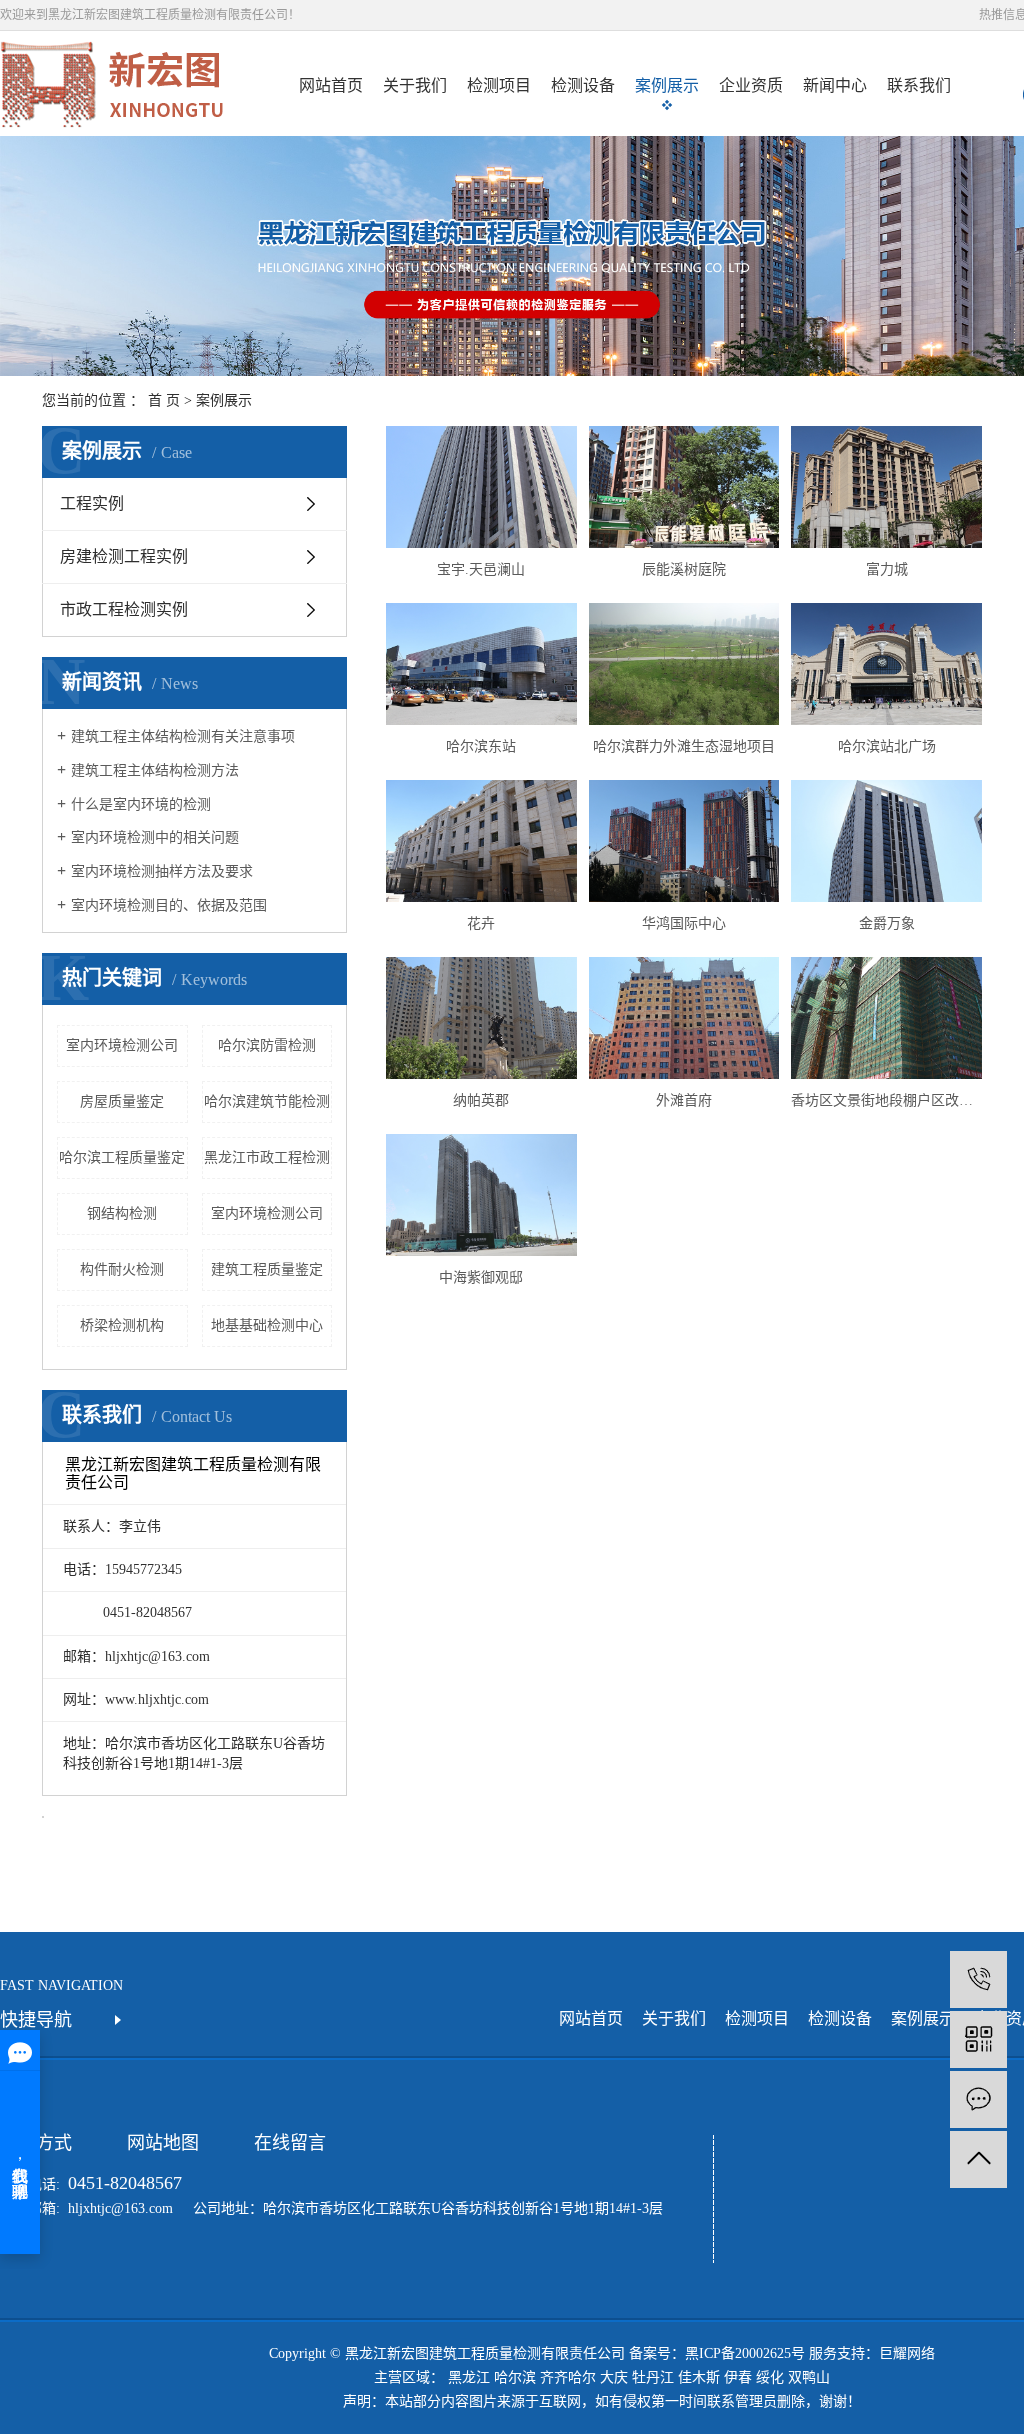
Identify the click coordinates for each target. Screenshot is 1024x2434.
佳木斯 (699, 2377)
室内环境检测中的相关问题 (155, 837)
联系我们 (919, 85)
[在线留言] (978, 2099)
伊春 (738, 2377)
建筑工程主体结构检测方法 (155, 770)
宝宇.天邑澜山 (481, 569)
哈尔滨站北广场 (887, 746)
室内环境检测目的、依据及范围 (169, 905)
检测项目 (499, 85)
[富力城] (886, 487)
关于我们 (415, 85)
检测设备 (583, 85)
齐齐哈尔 (568, 2377)
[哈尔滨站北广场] (886, 664)
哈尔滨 (515, 2377)
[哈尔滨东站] (481, 664)
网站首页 (331, 85)
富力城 (887, 569)
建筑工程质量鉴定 (267, 1269)
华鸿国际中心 (684, 923)
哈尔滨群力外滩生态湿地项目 (684, 746)
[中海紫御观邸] (481, 1195)
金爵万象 (887, 923)
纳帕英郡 (481, 1100)
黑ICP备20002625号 (745, 2353)
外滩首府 (684, 1100)
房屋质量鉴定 (122, 1101)
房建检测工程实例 (124, 556)
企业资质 (751, 85)
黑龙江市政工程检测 (267, 1157)
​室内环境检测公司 (122, 1045)
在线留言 (290, 2143)
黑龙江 (469, 2377)
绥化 (770, 2377)
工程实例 (92, 503)
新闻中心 (835, 85)
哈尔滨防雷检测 (267, 1045)
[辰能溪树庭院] (684, 487)
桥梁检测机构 (122, 1325)
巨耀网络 (907, 2353)
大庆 (614, 2377)
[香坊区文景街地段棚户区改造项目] (886, 1018)
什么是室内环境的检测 (141, 804)
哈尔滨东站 (481, 746)
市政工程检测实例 (124, 609)
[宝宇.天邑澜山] (481, 487)
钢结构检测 (122, 1213)
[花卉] (481, 841)
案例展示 (667, 85)
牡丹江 (653, 2377)
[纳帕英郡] (481, 1018)
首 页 (164, 400)
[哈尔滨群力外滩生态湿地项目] (684, 664)
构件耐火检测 (122, 1269)
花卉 (481, 923)
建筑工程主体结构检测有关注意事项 (183, 736)
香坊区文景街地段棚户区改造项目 (886, 1100)
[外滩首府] (684, 1018)
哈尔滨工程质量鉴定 (122, 1157)
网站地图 (163, 2143)
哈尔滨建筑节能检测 (267, 1101)
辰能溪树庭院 (684, 569)
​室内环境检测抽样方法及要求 (162, 871)
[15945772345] (978, 1979)
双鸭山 (809, 2377)
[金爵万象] (886, 841)
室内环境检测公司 (267, 1213)
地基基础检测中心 (267, 1325)
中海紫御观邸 (481, 1277)
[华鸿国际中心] (684, 841)
